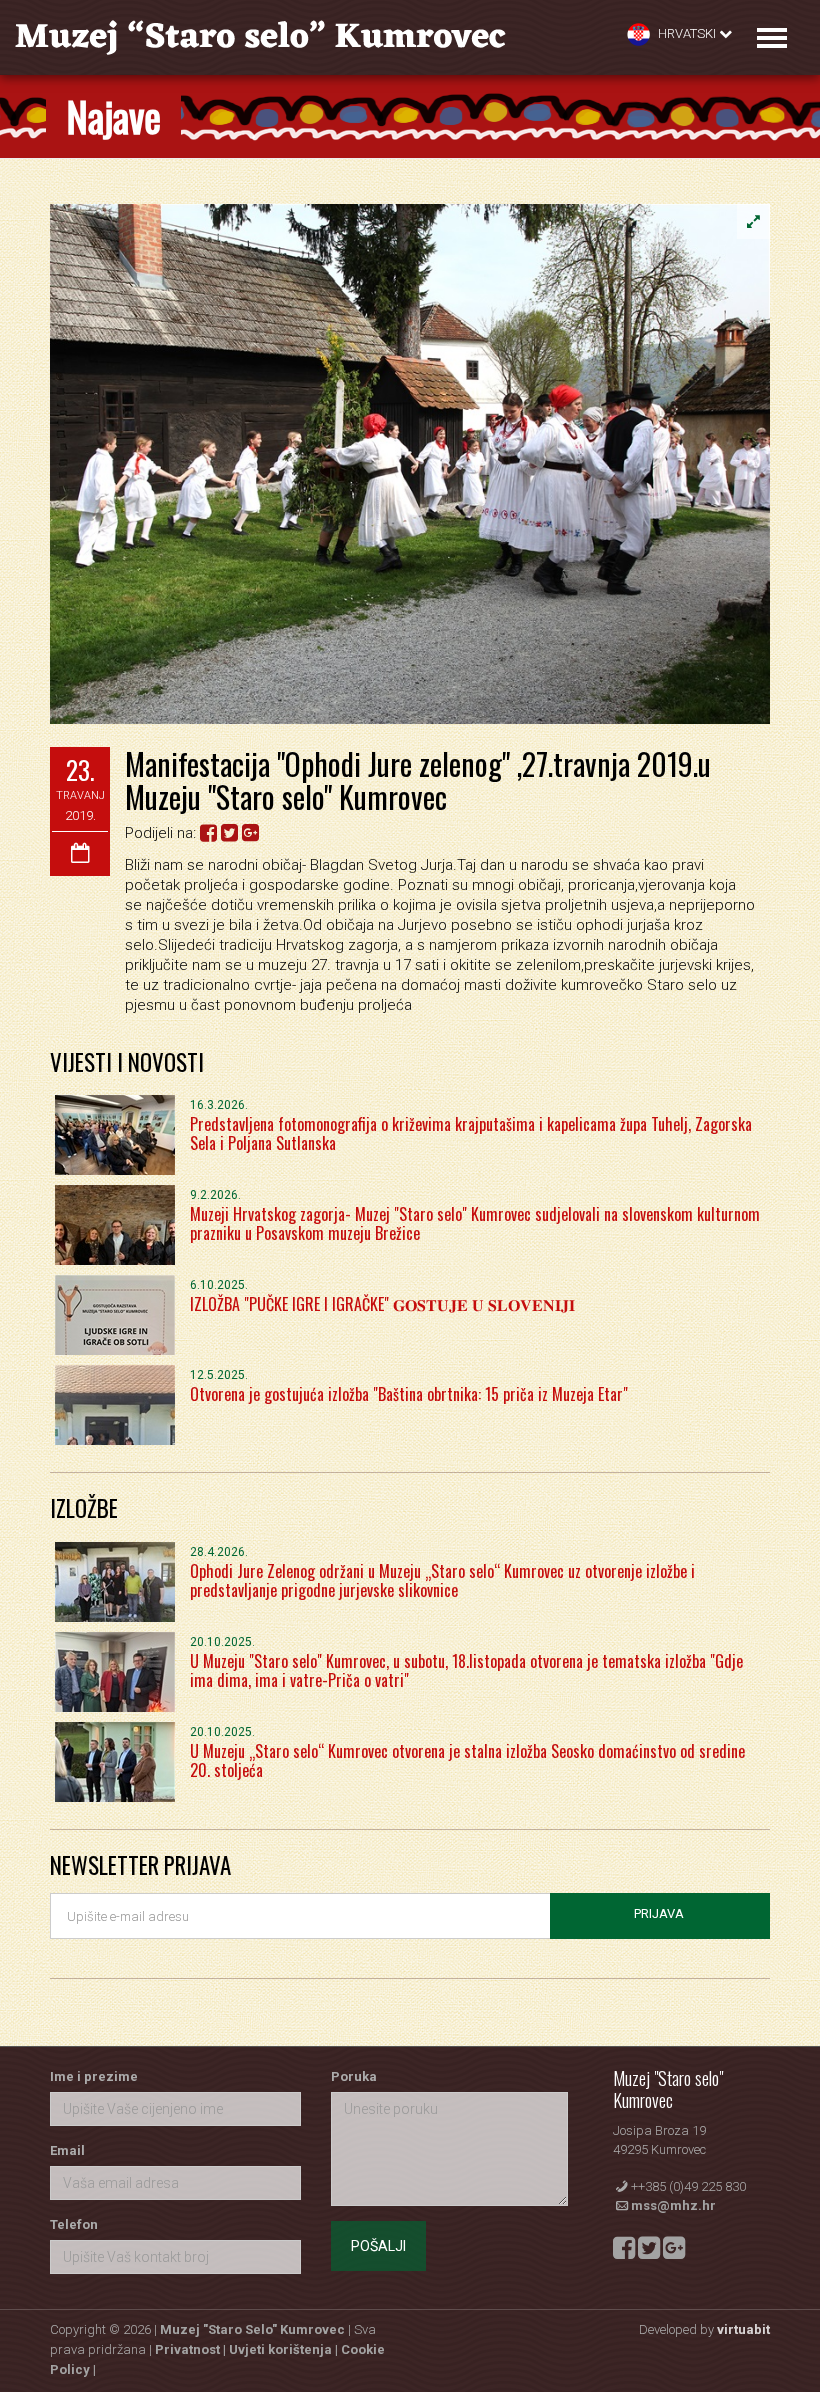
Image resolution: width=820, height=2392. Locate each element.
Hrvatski (687, 33)
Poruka (354, 2076)
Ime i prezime (94, 2076)
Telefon (74, 2224)
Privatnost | (192, 2349)
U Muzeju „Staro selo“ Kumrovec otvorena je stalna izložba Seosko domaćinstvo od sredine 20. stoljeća (467, 1760)
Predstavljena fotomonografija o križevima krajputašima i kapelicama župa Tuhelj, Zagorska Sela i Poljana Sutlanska (471, 1133)
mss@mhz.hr (673, 2205)
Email (67, 2150)
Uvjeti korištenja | (285, 2349)
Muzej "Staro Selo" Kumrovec (252, 2329)
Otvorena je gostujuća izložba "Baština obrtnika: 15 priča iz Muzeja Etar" (409, 1394)
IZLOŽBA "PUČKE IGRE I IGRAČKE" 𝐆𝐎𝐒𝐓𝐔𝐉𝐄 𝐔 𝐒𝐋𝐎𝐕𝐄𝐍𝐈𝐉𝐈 (382, 1304)
